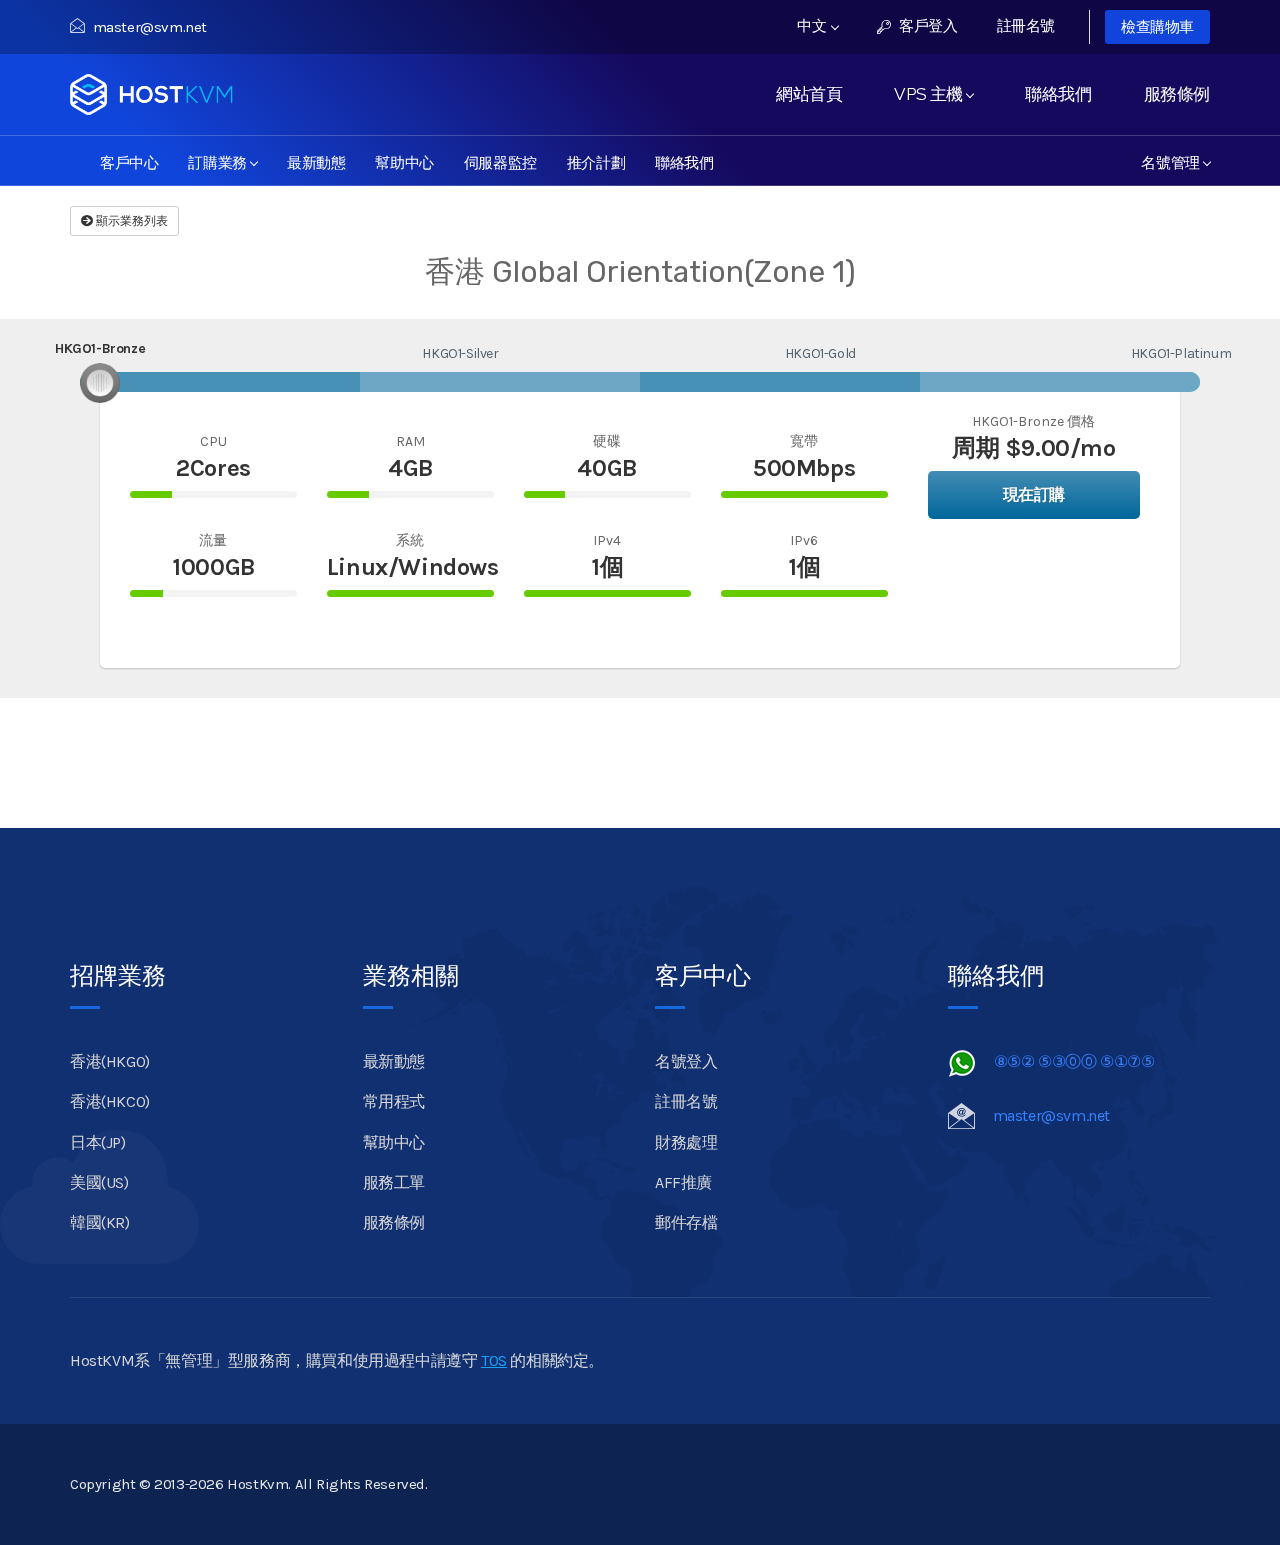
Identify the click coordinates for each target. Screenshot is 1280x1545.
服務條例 (1177, 94)
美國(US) (99, 1182)
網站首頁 (809, 94)
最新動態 (316, 161)
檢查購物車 (1157, 27)
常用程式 (394, 1101)
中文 (813, 26)
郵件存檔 (686, 1222)
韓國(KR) (100, 1222)
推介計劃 (596, 161)
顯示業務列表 (130, 221)
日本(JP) (98, 1142)
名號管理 (1174, 161)
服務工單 (394, 1182)
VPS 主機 (932, 94)
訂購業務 (221, 161)
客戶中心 (129, 161)
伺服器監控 (500, 161)
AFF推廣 (683, 1182)
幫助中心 (404, 161)
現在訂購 (1034, 494)
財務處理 (686, 1142)
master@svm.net (150, 27)
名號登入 (686, 1061)
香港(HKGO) (110, 1061)
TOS (494, 1360)
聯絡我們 (1058, 94)
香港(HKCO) (110, 1101)
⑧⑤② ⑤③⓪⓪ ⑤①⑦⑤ (1074, 1061)
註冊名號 (1026, 26)
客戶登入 (927, 26)
